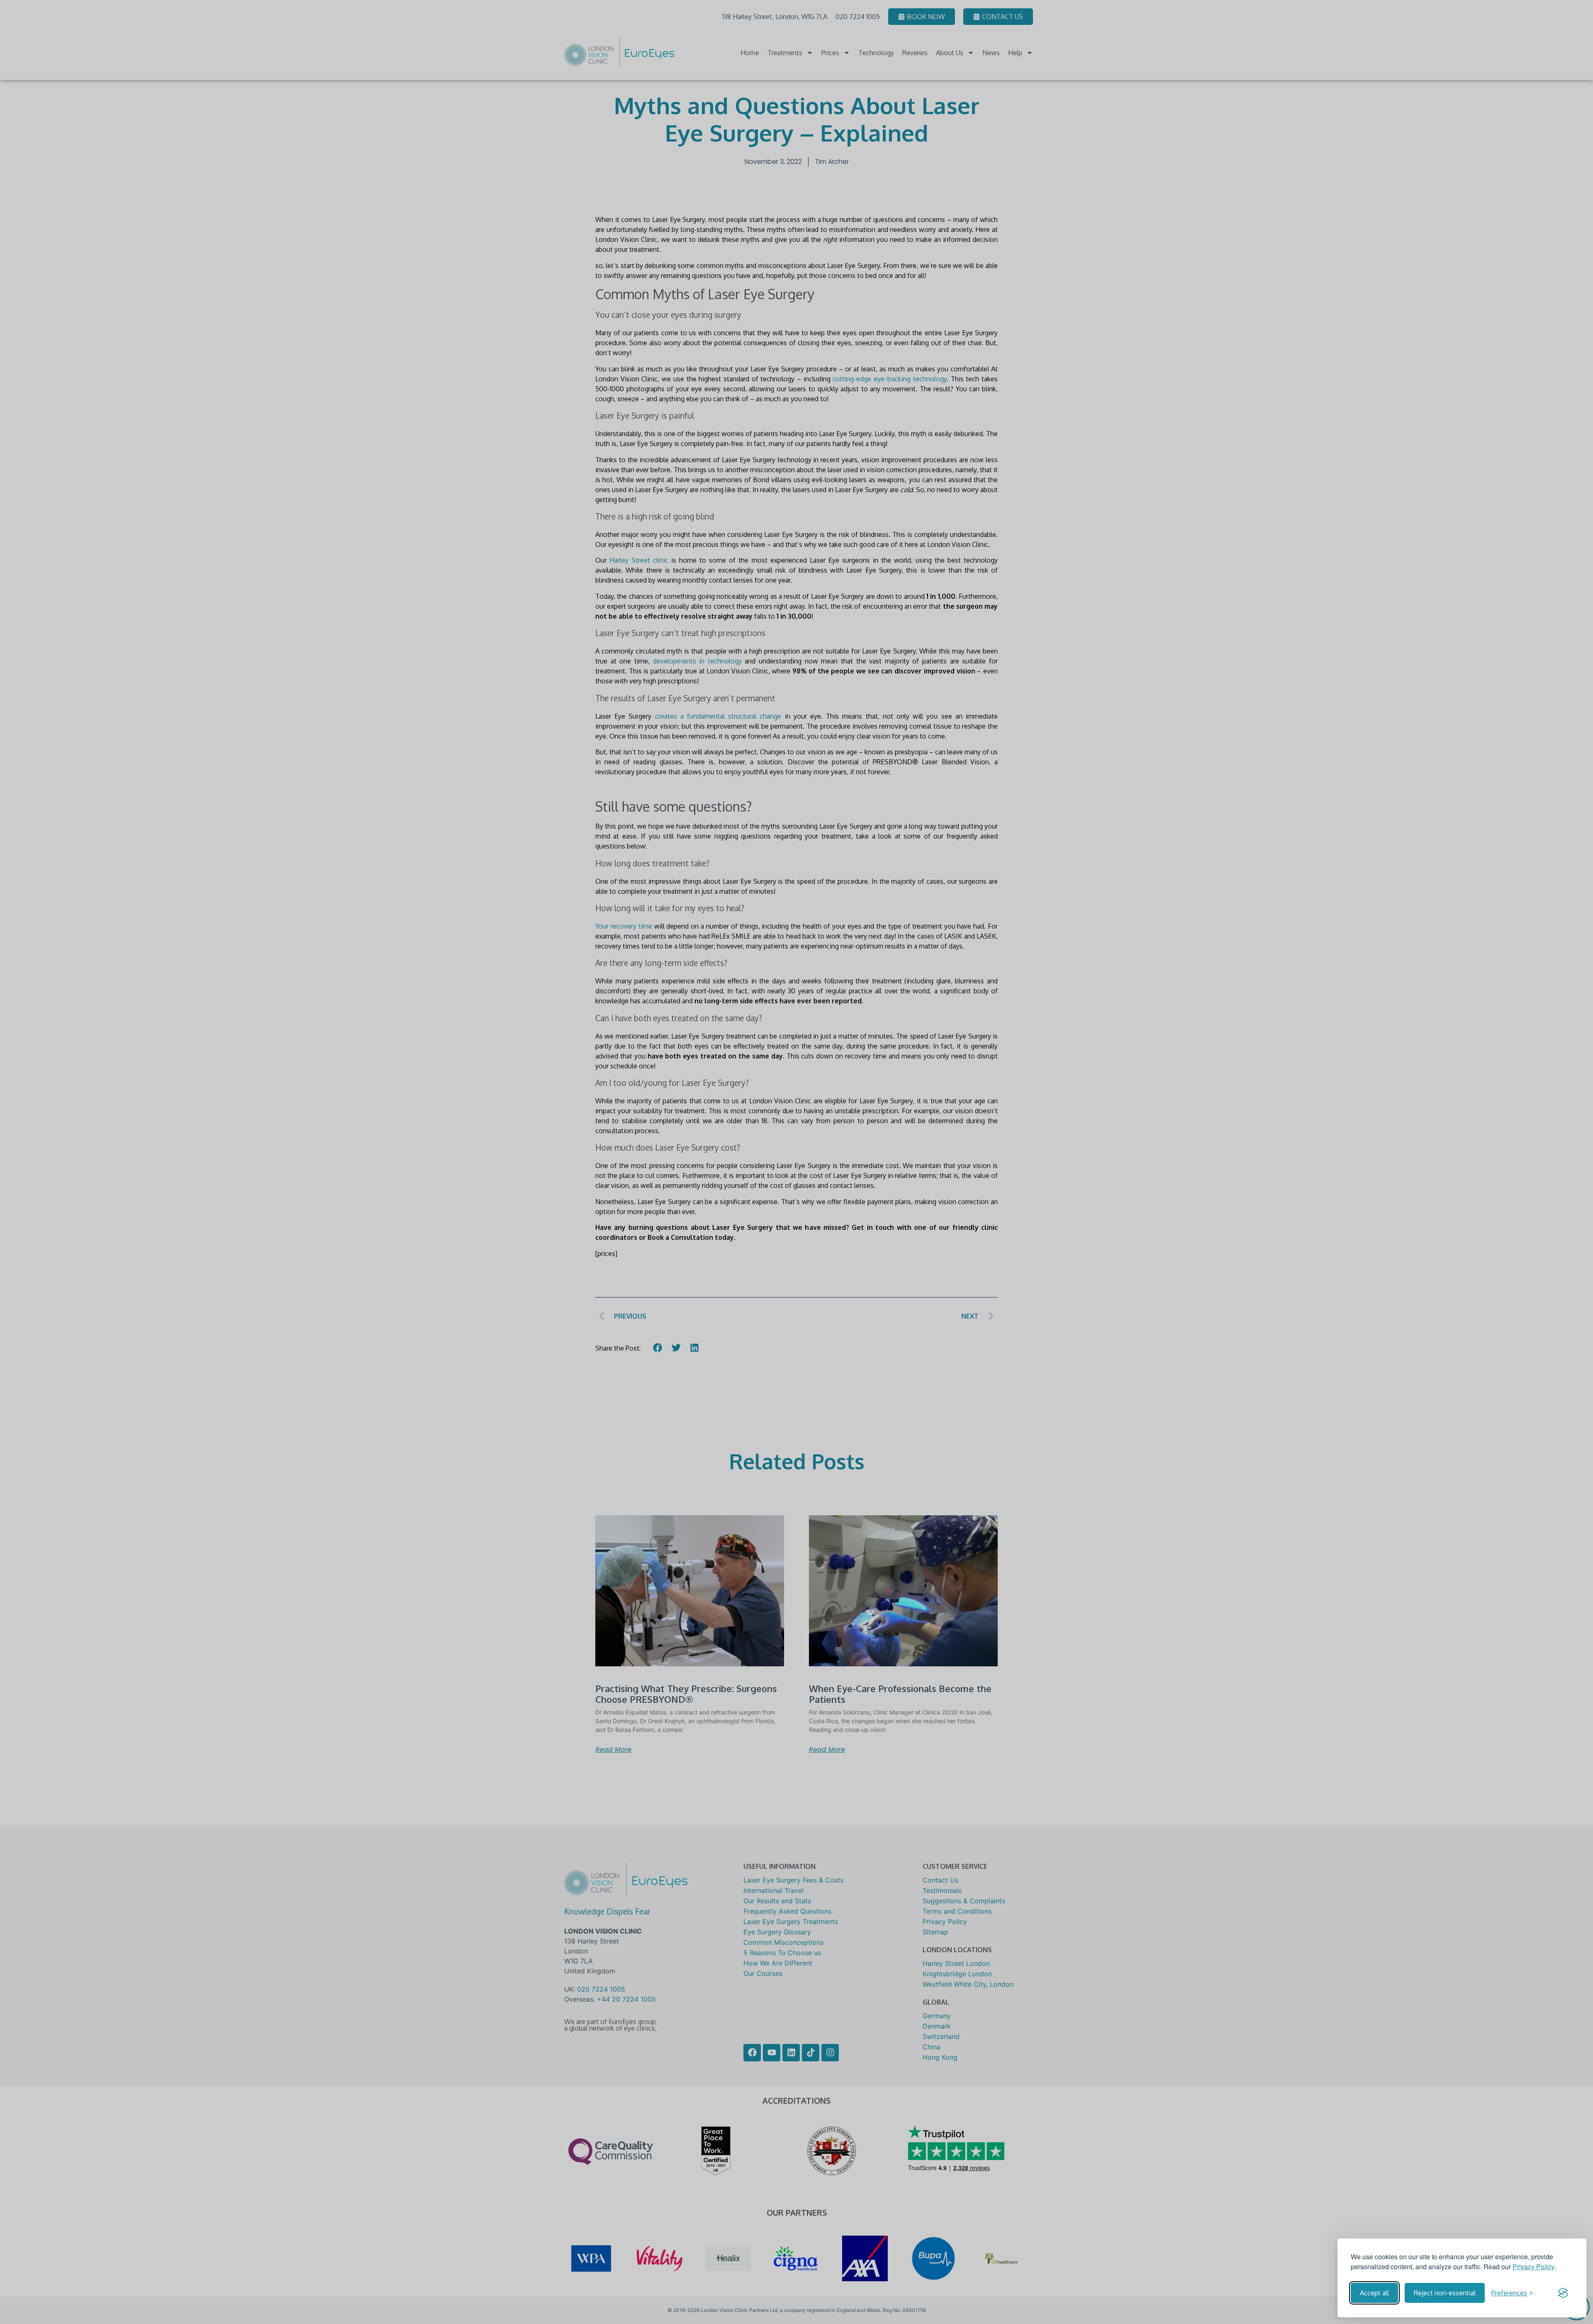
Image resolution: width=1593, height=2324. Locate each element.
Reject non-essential (1445, 2293)
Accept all (1374, 2293)
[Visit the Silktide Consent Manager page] (1563, 2293)
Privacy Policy (1533, 2267)
